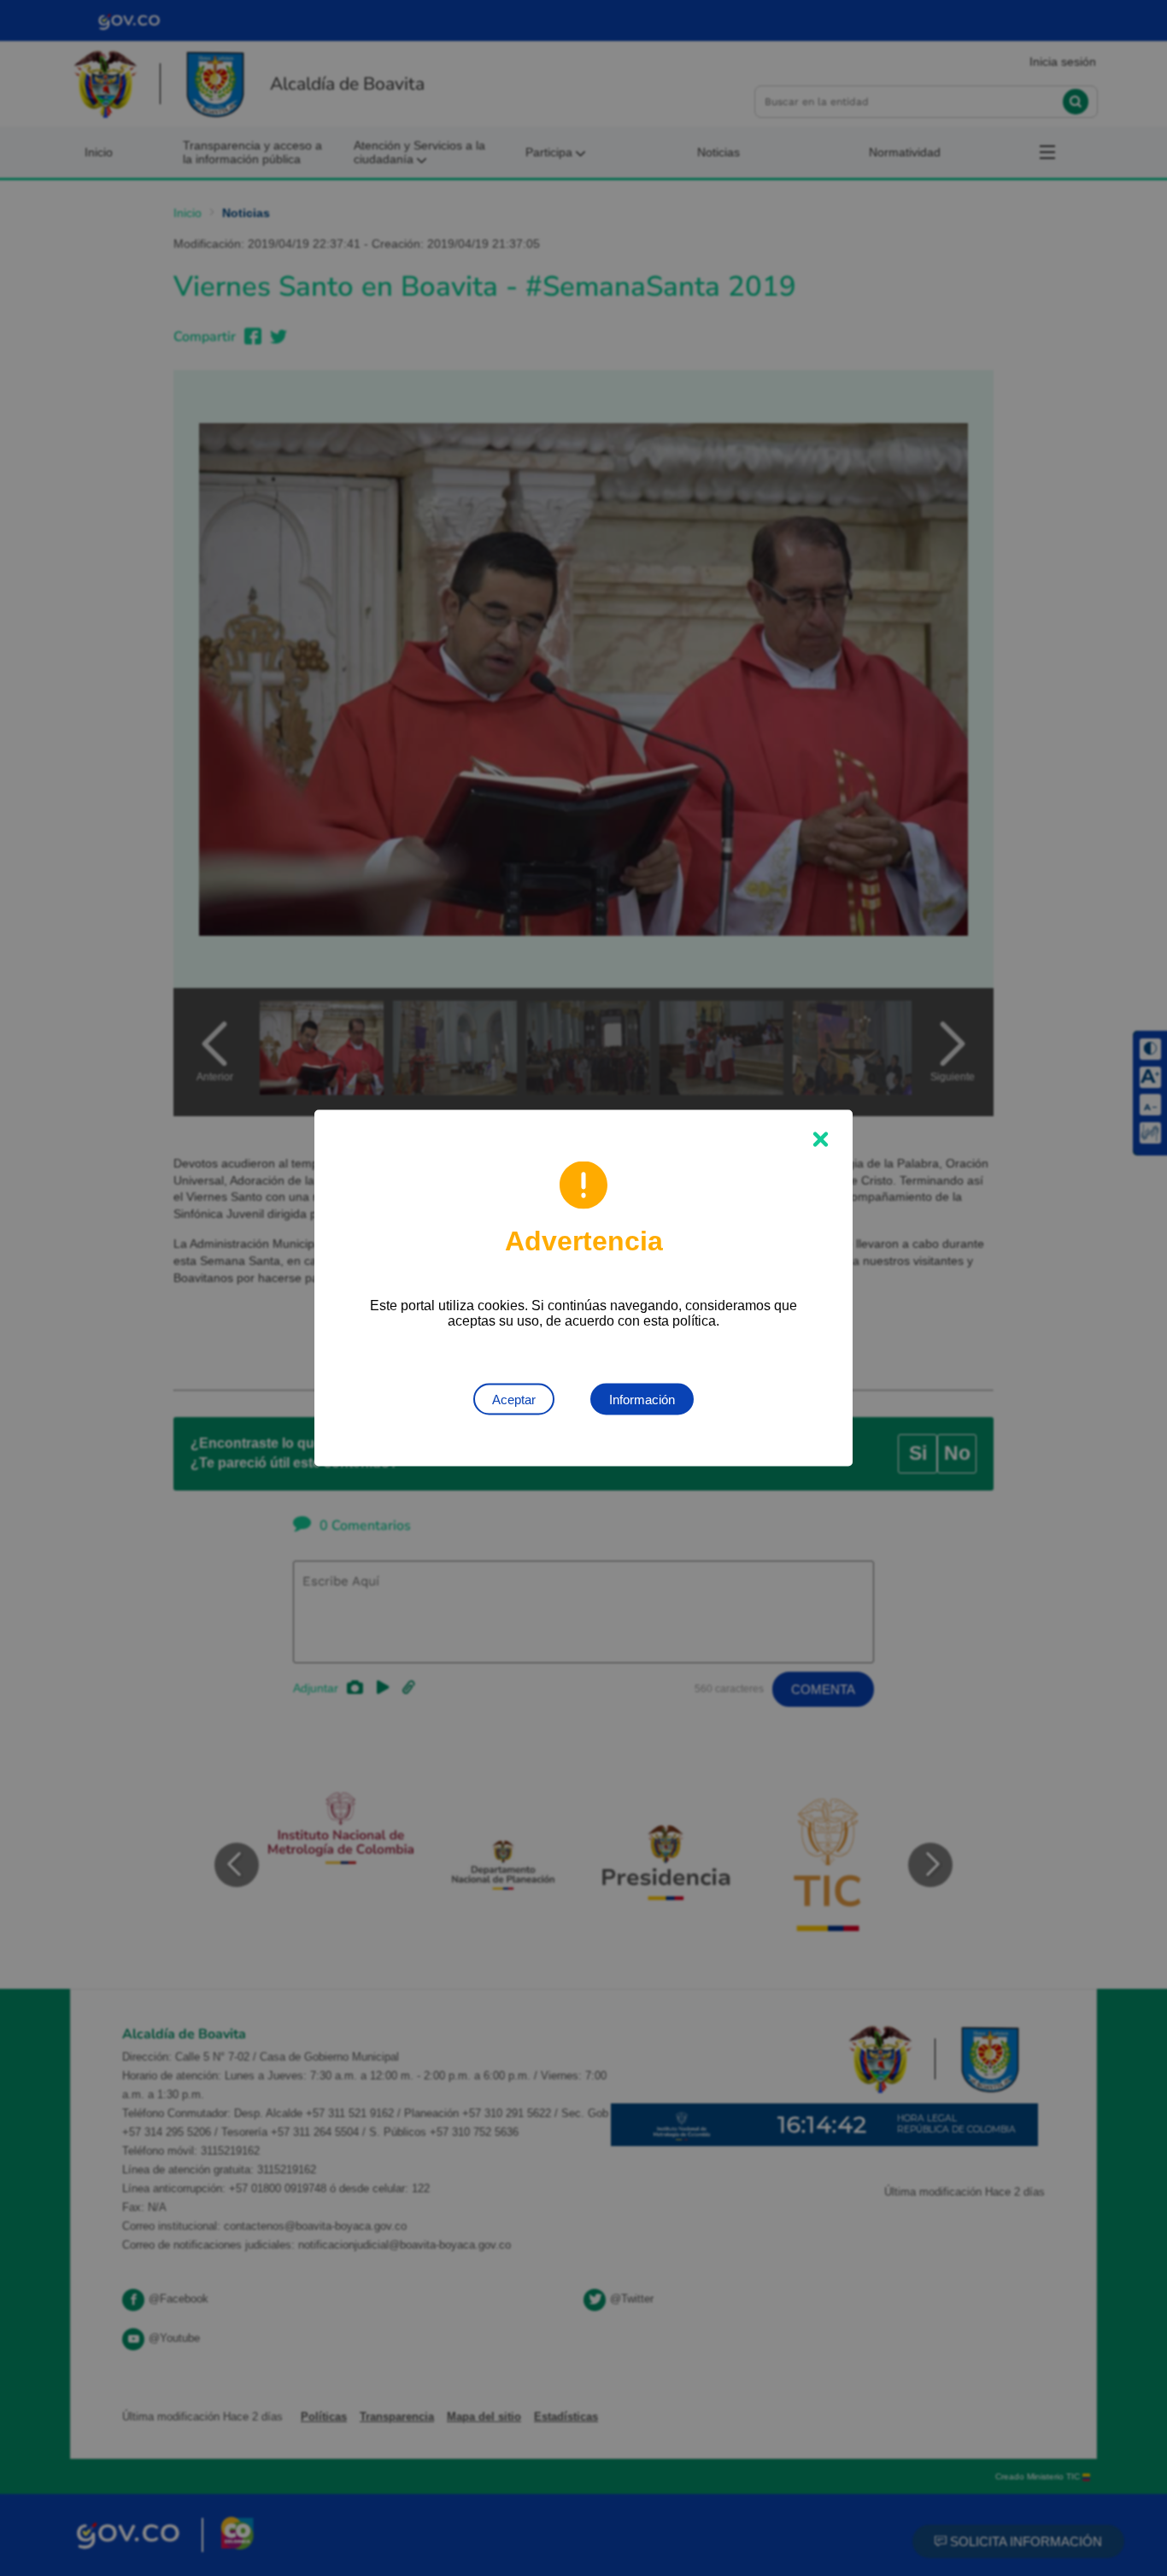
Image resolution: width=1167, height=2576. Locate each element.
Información (642, 1400)
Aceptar (514, 1400)
